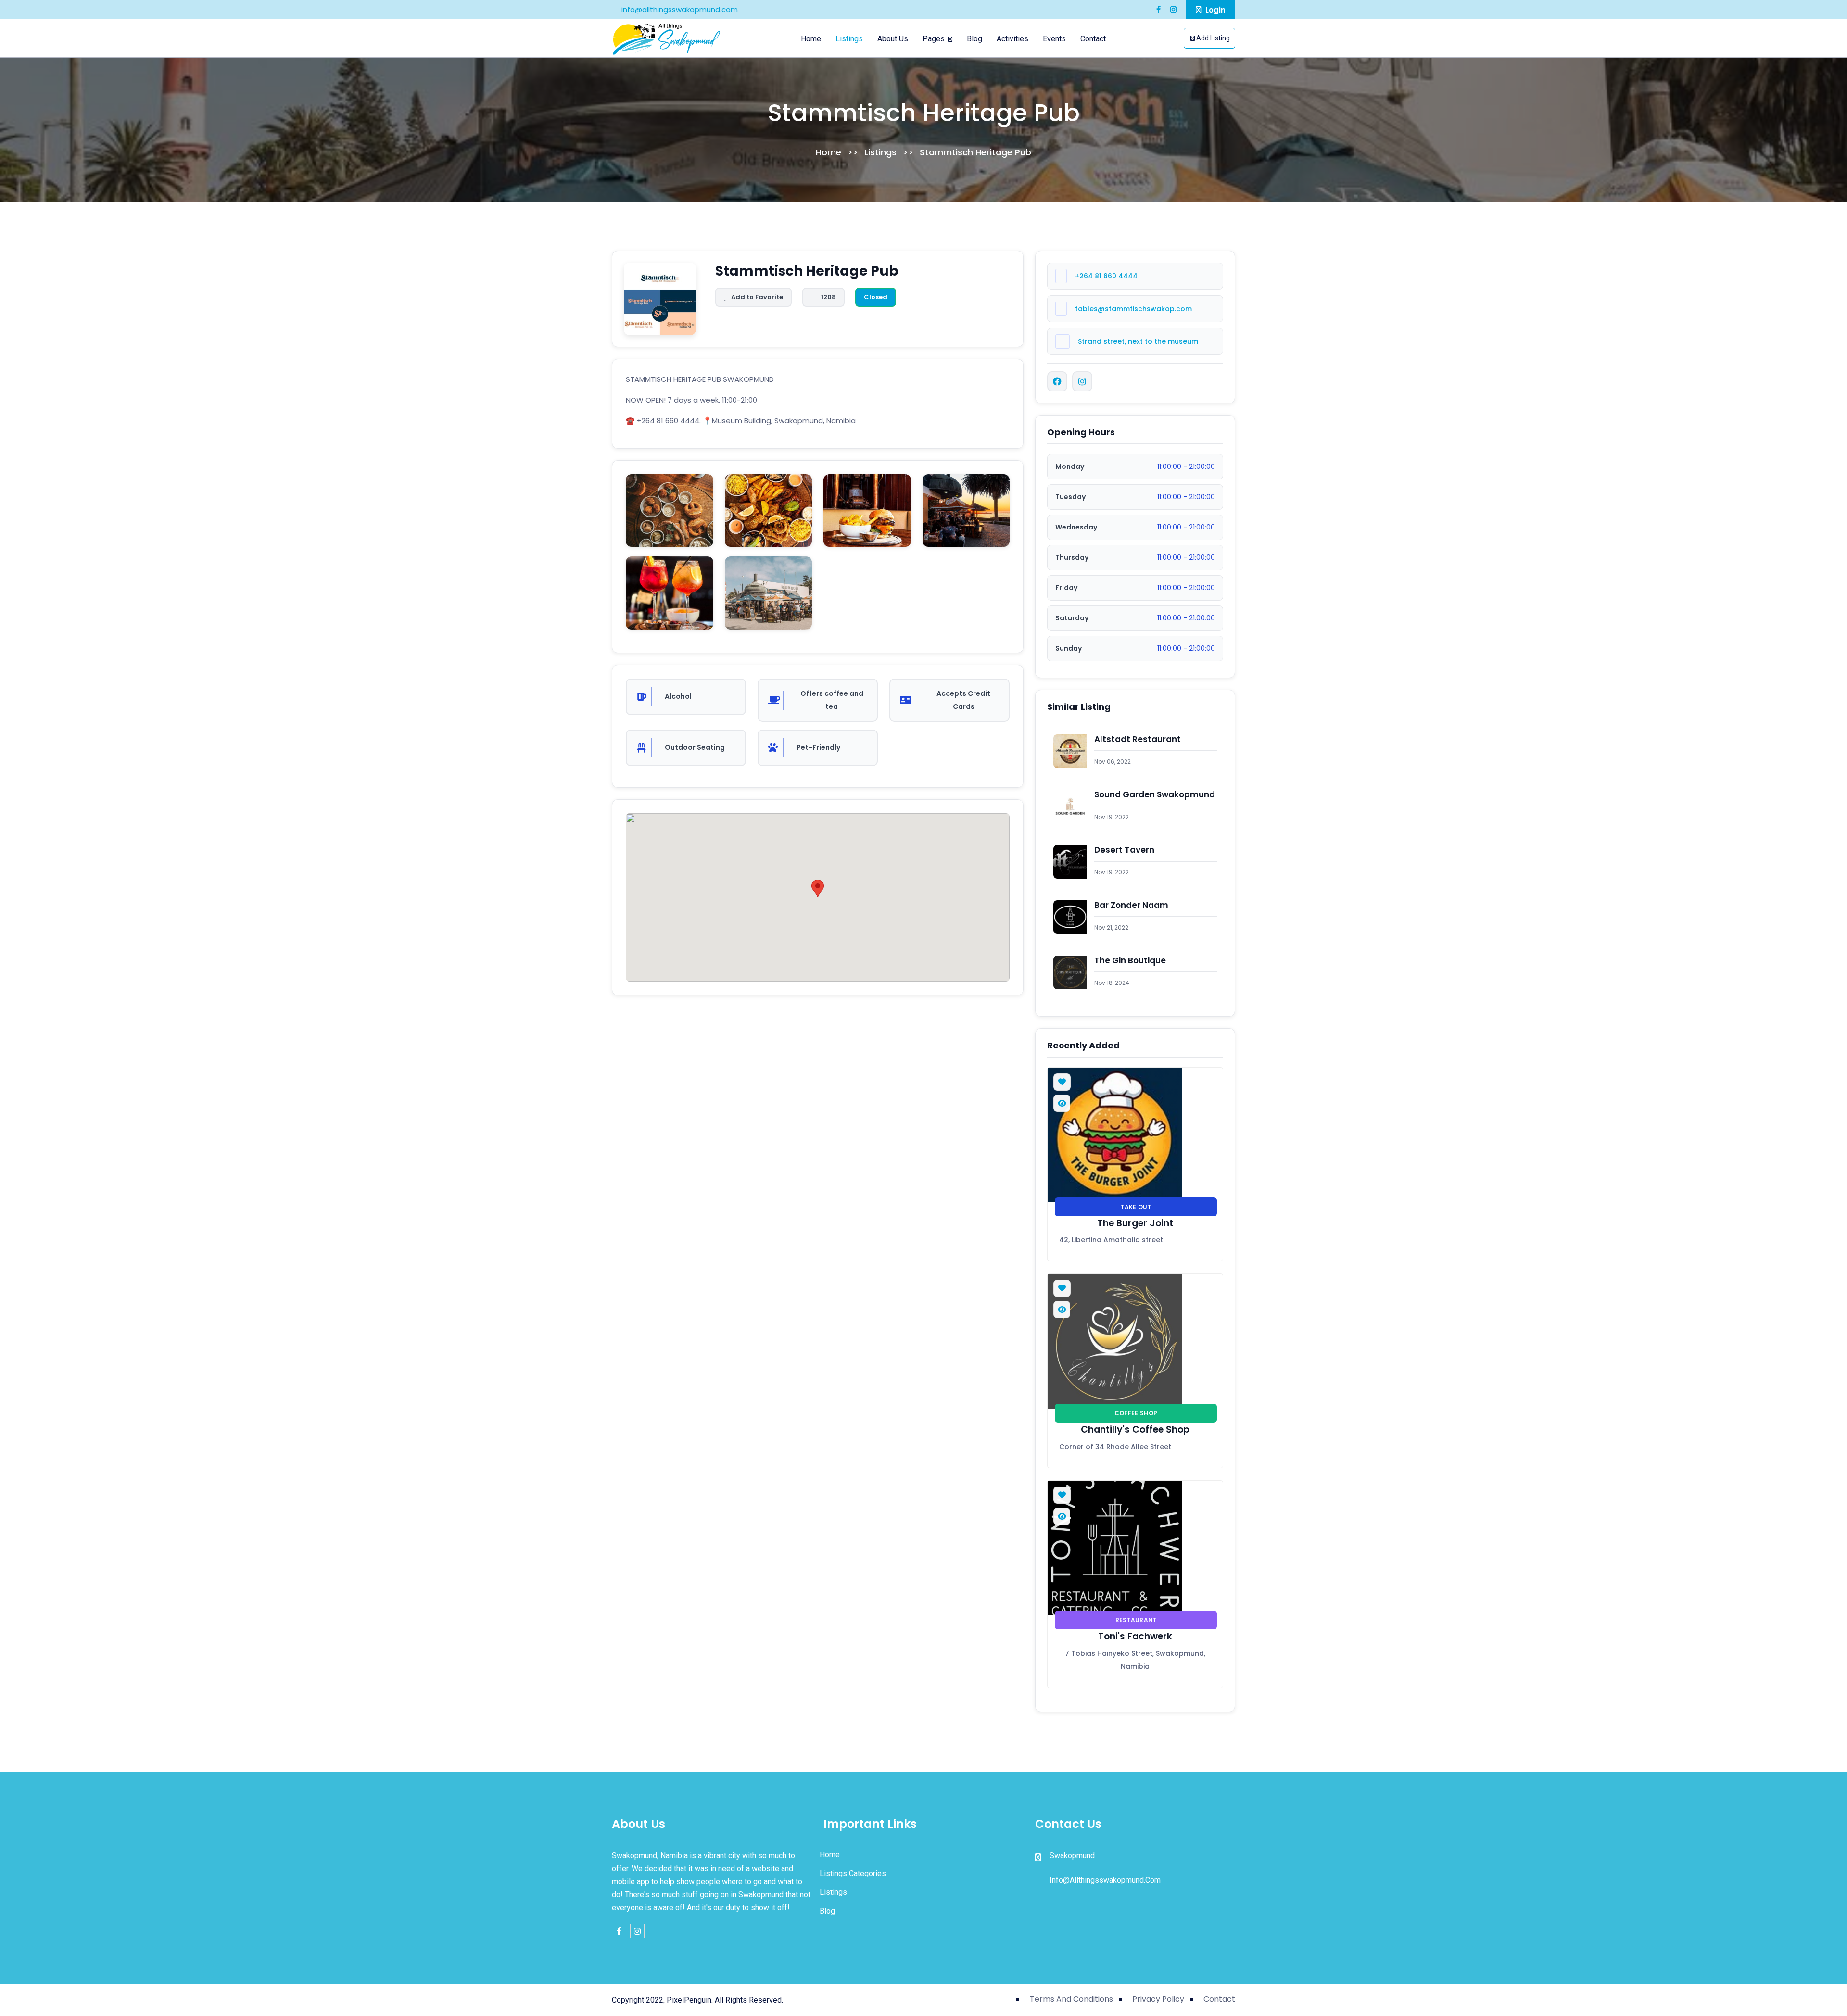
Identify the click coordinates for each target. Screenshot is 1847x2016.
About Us (893, 39)
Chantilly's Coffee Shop (1135, 1430)
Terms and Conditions (1071, 1999)
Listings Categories (852, 1873)
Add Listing (1212, 38)
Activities (1012, 39)
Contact (1093, 39)
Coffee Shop (1136, 1413)
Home (811, 39)
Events (1054, 39)
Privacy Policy (1158, 1999)
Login (1214, 10)
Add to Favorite (757, 297)
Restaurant (1136, 1620)
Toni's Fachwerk (1135, 1637)
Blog (974, 39)
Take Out (1136, 1207)
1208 (829, 297)
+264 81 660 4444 (1106, 276)
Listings (849, 39)
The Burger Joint (1135, 1223)
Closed (876, 297)
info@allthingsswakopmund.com (679, 9)
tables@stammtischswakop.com (1133, 309)
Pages (935, 39)
